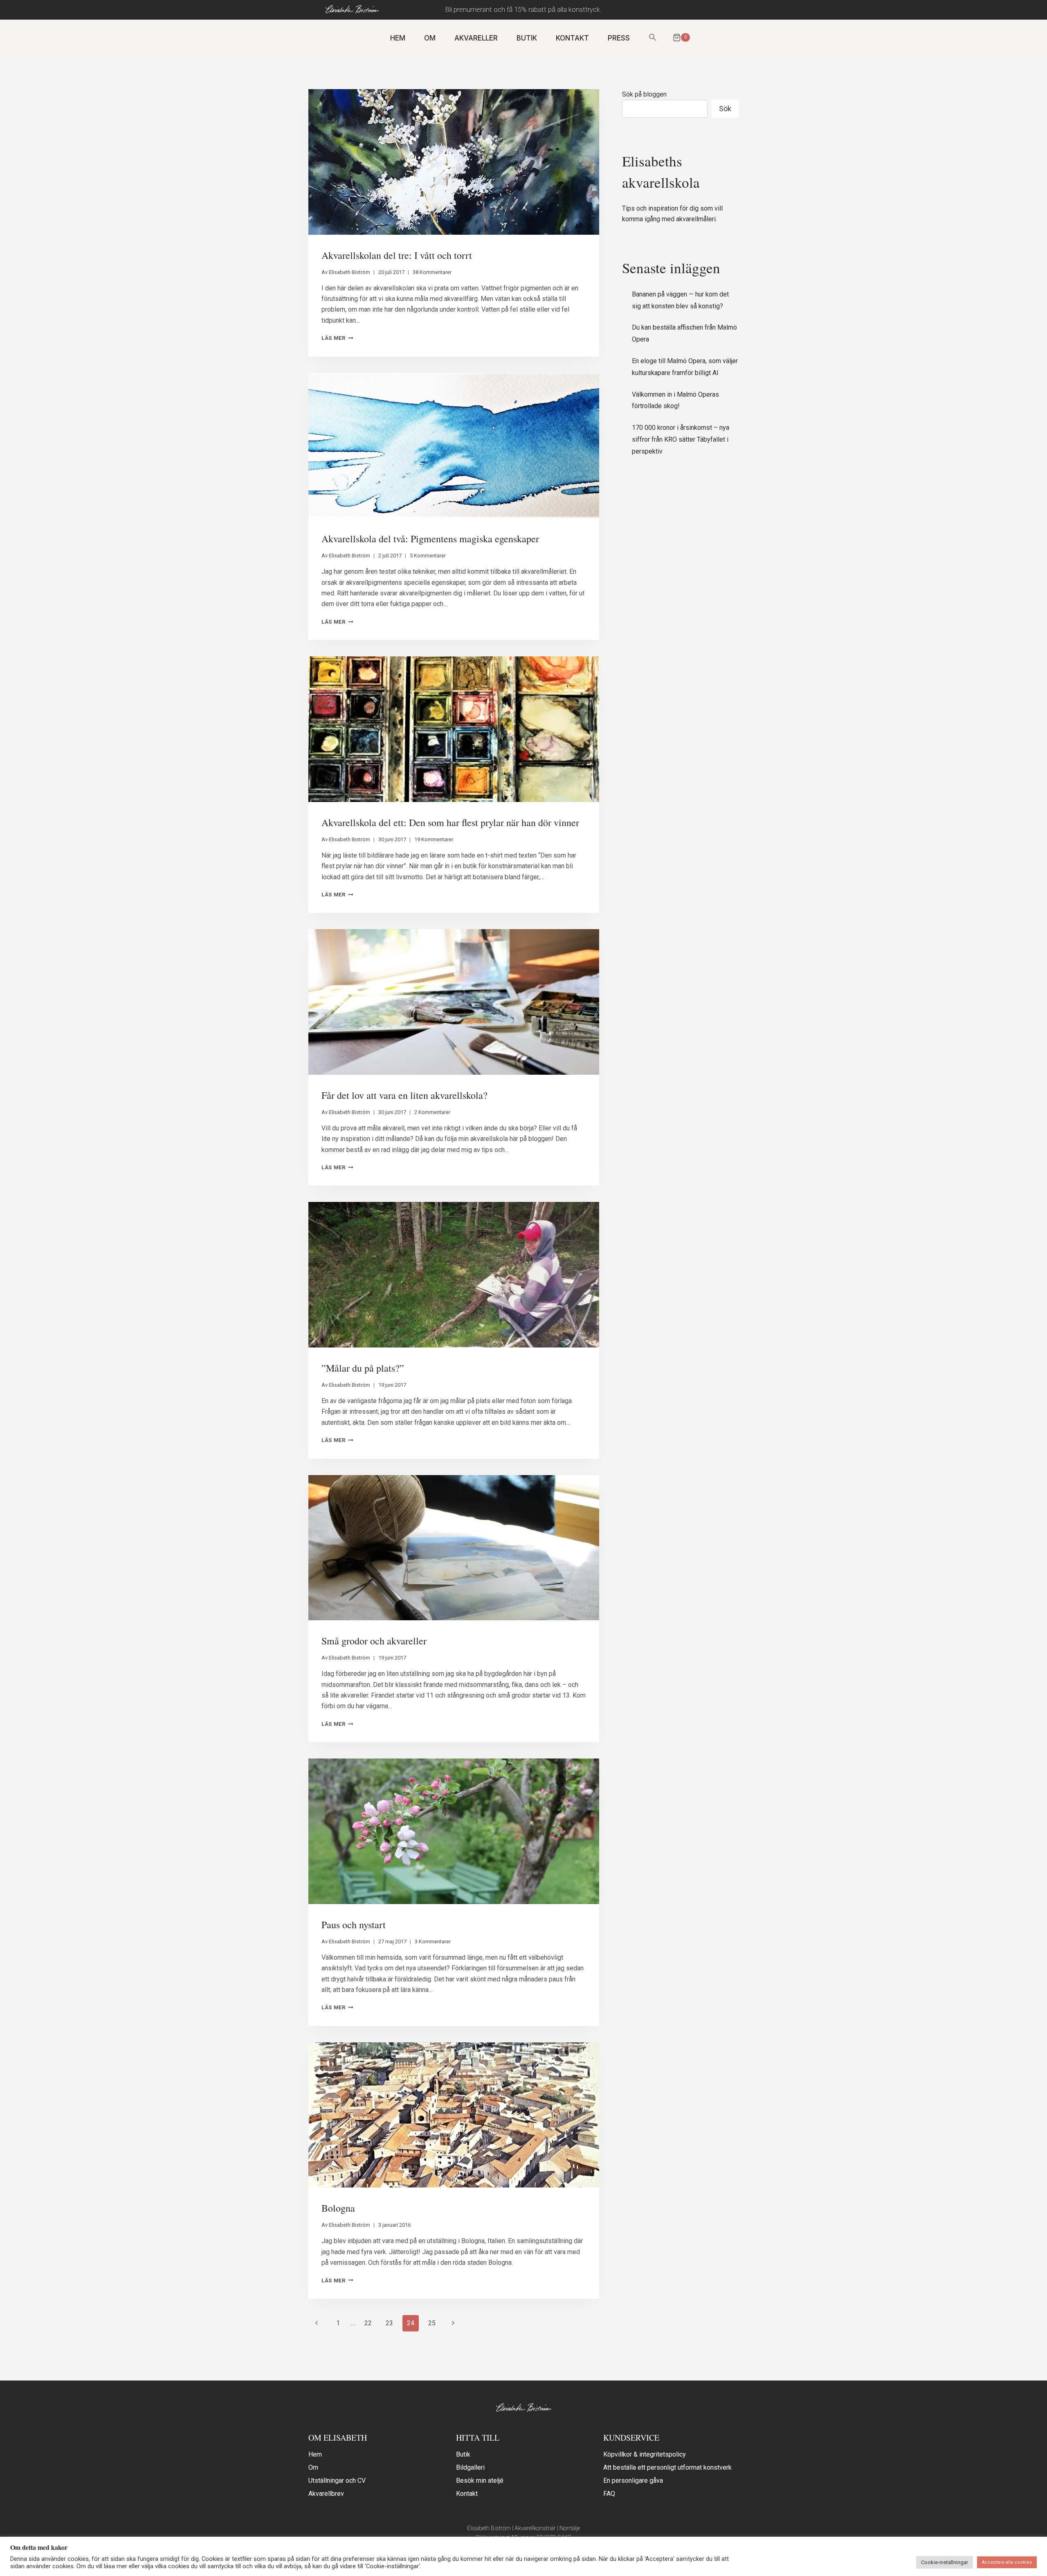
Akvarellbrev (326, 2494)
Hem (315, 2454)
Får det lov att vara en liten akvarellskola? (404, 1095)
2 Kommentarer (432, 1112)
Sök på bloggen (644, 94)
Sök (725, 109)
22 (368, 2323)
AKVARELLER (476, 38)
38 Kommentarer (432, 272)
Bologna (338, 2208)
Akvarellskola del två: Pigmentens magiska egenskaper (430, 539)
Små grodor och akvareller (374, 1641)
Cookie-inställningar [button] (945, 2562)
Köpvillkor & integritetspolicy (645, 2454)
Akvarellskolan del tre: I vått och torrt (397, 255)
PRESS (619, 38)
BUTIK (527, 38)
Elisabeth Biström (349, 272)
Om (313, 2467)
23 (389, 2323)
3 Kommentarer (433, 1942)
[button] (653, 38)
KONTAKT (572, 38)
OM (430, 38)
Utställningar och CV (337, 2481)
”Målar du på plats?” (363, 1368)
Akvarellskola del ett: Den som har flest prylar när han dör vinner (450, 822)
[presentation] (454, 162)
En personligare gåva (633, 2481)
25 (432, 2323)
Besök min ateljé (480, 2481)
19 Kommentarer (434, 839)
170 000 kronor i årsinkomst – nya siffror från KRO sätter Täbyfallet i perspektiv (681, 439)
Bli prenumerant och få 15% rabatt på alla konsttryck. (523, 10)
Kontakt (467, 2494)
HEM (398, 38)
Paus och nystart (354, 1925)
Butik (463, 2454)
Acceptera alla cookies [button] (1007, 2562)
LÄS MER (337, 338)
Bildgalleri (470, 2467)
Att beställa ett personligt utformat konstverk (667, 2467)
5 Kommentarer (428, 556)
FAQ (609, 2494)
